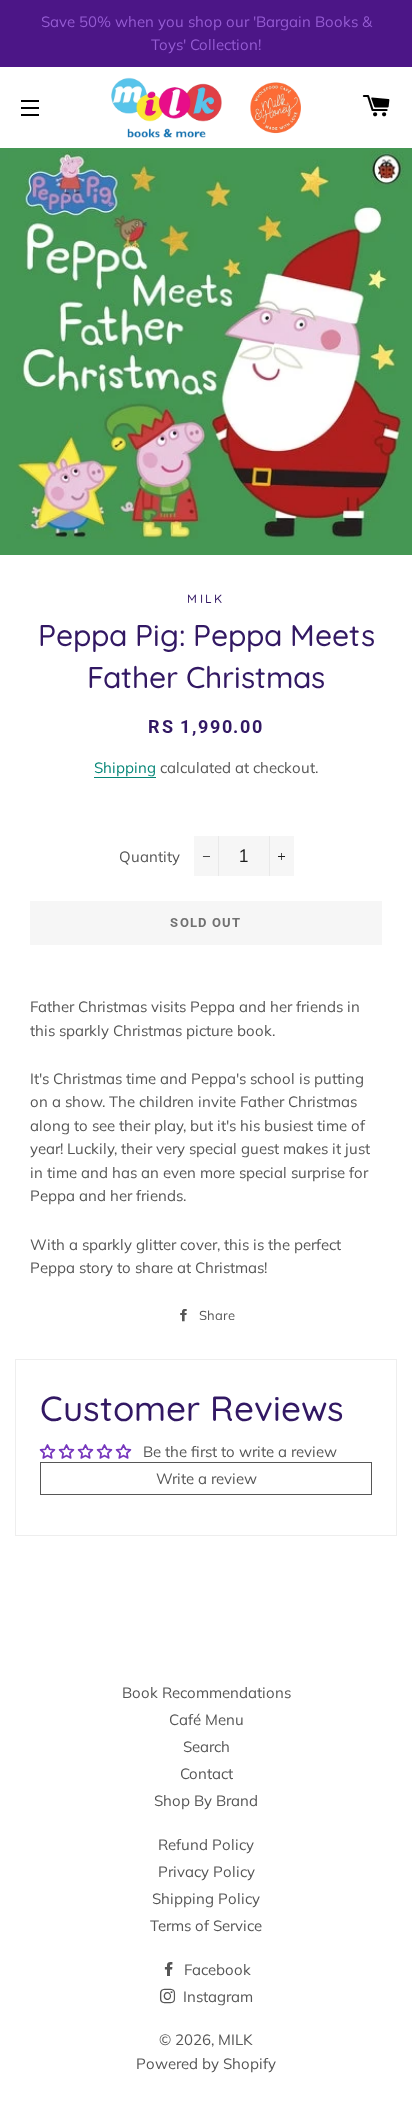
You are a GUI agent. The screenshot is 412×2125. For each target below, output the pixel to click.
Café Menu (206, 1719)
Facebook (215, 1969)
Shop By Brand (206, 1800)
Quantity (149, 856)
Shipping (125, 767)
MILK (235, 2039)
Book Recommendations (206, 1692)
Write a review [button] (206, 1478)
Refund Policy (206, 1844)
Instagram (216, 1996)
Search (206, 1746)
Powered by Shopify (206, 2063)
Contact (206, 1773)
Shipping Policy (206, 1898)
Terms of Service (206, 1925)
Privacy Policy (206, 1871)
